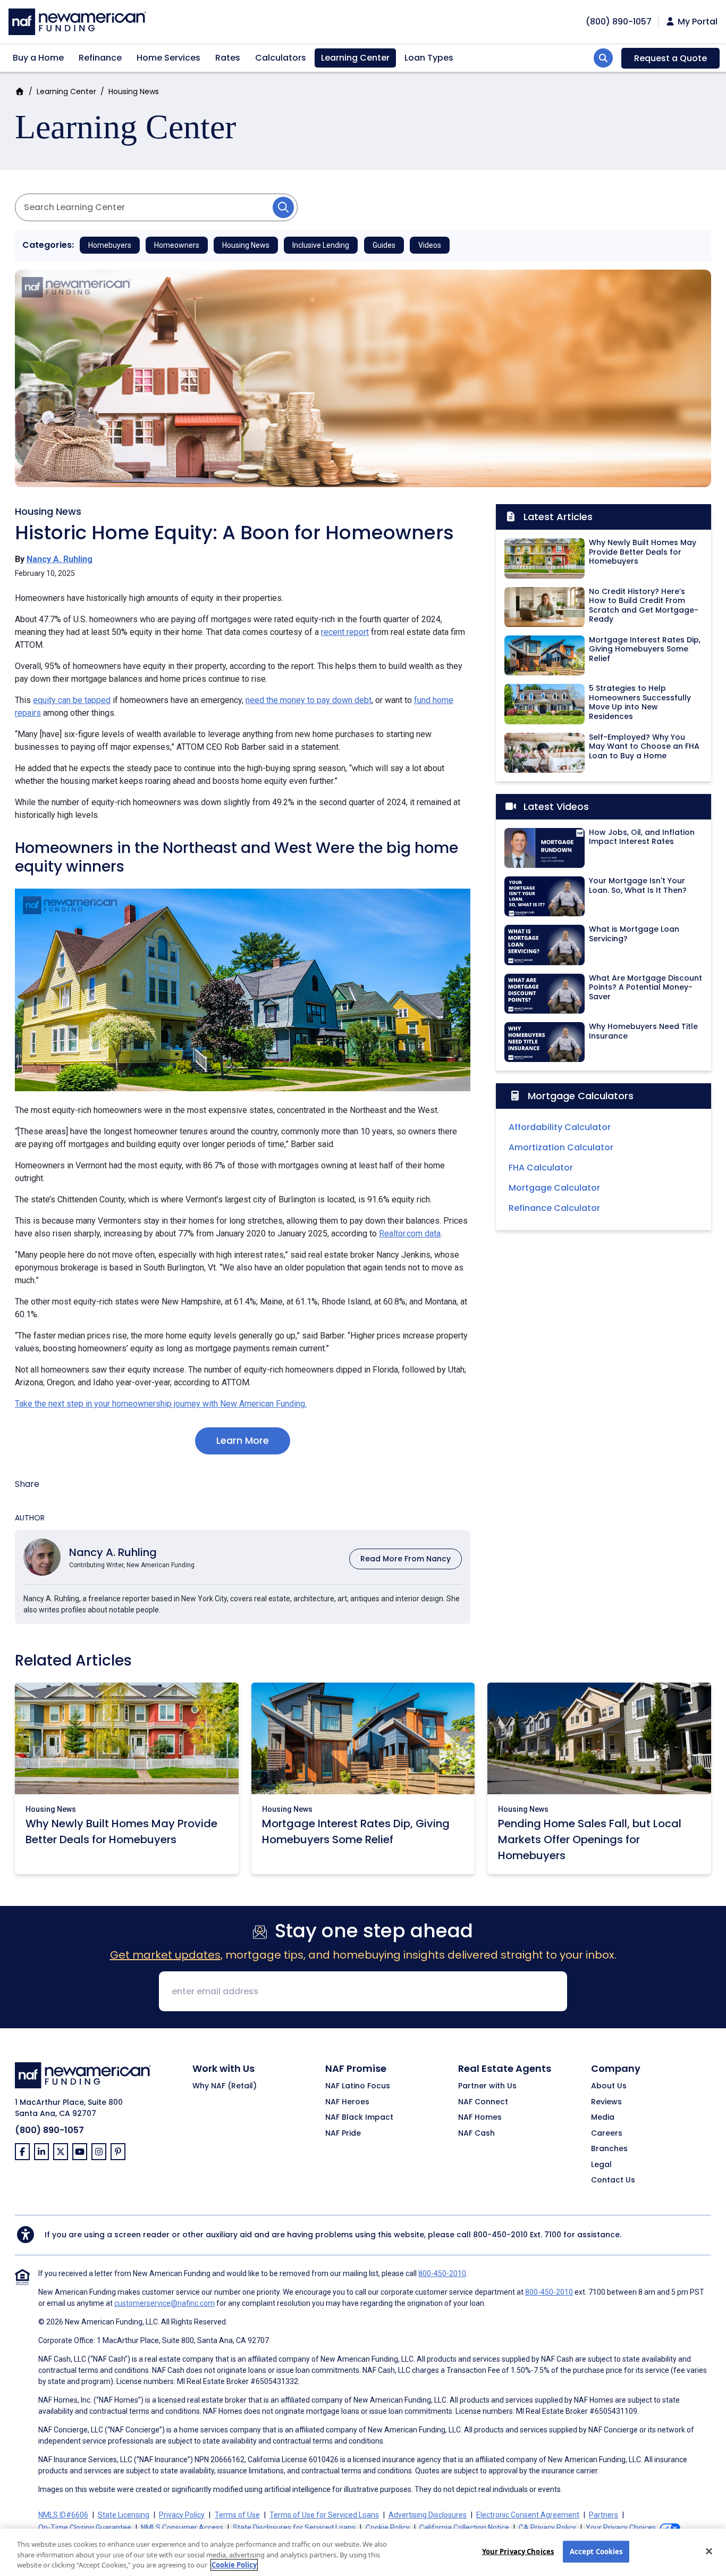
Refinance (100, 58)
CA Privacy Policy (547, 2528)
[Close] (709, 2551)
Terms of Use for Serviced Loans (324, 2515)
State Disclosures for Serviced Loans (294, 2528)
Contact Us (613, 2180)
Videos (430, 245)
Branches (609, 2149)
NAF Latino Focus (358, 2086)
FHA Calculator (541, 1168)
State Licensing (124, 2515)
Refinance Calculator (554, 1208)
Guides (384, 245)
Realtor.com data (410, 1233)
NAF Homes (480, 2118)
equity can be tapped (72, 700)
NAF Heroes (347, 2102)
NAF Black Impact (359, 2118)
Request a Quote (670, 58)
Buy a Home (38, 58)
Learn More (243, 1440)
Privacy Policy (182, 2515)
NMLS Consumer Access (182, 2528)
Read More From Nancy (406, 1559)
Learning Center (355, 58)
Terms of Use (237, 2515)
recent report (345, 632)
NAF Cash (476, 2134)
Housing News (134, 91)
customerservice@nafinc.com (164, 2303)
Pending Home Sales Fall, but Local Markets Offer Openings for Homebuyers (590, 1839)
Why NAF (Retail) (225, 2086)
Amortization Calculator (561, 1147)
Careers (607, 2134)
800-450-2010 (500, 2235)
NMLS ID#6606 (63, 2515)
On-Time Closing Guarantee (85, 2528)
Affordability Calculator (560, 1127)
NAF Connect (483, 2102)
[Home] (77, 20)
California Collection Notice (464, 2528)
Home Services (168, 58)
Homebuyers (110, 245)
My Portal (697, 22)
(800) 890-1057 (49, 2130)
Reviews (606, 2102)
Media (603, 2118)
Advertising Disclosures (428, 2515)
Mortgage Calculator (554, 1188)
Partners (603, 2515)
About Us (609, 2086)
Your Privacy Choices (518, 2551)
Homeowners (177, 245)
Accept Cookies (596, 2551)
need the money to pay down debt (309, 700)
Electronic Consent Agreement (528, 2515)
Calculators (281, 58)
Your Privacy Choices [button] (621, 2528)
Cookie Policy (388, 2528)
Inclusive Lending (321, 245)
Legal (601, 2165)
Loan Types (429, 58)
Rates (228, 58)
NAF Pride (343, 2134)
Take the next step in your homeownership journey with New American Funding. (161, 1404)
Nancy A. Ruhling (60, 559)
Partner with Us (487, 2086)
